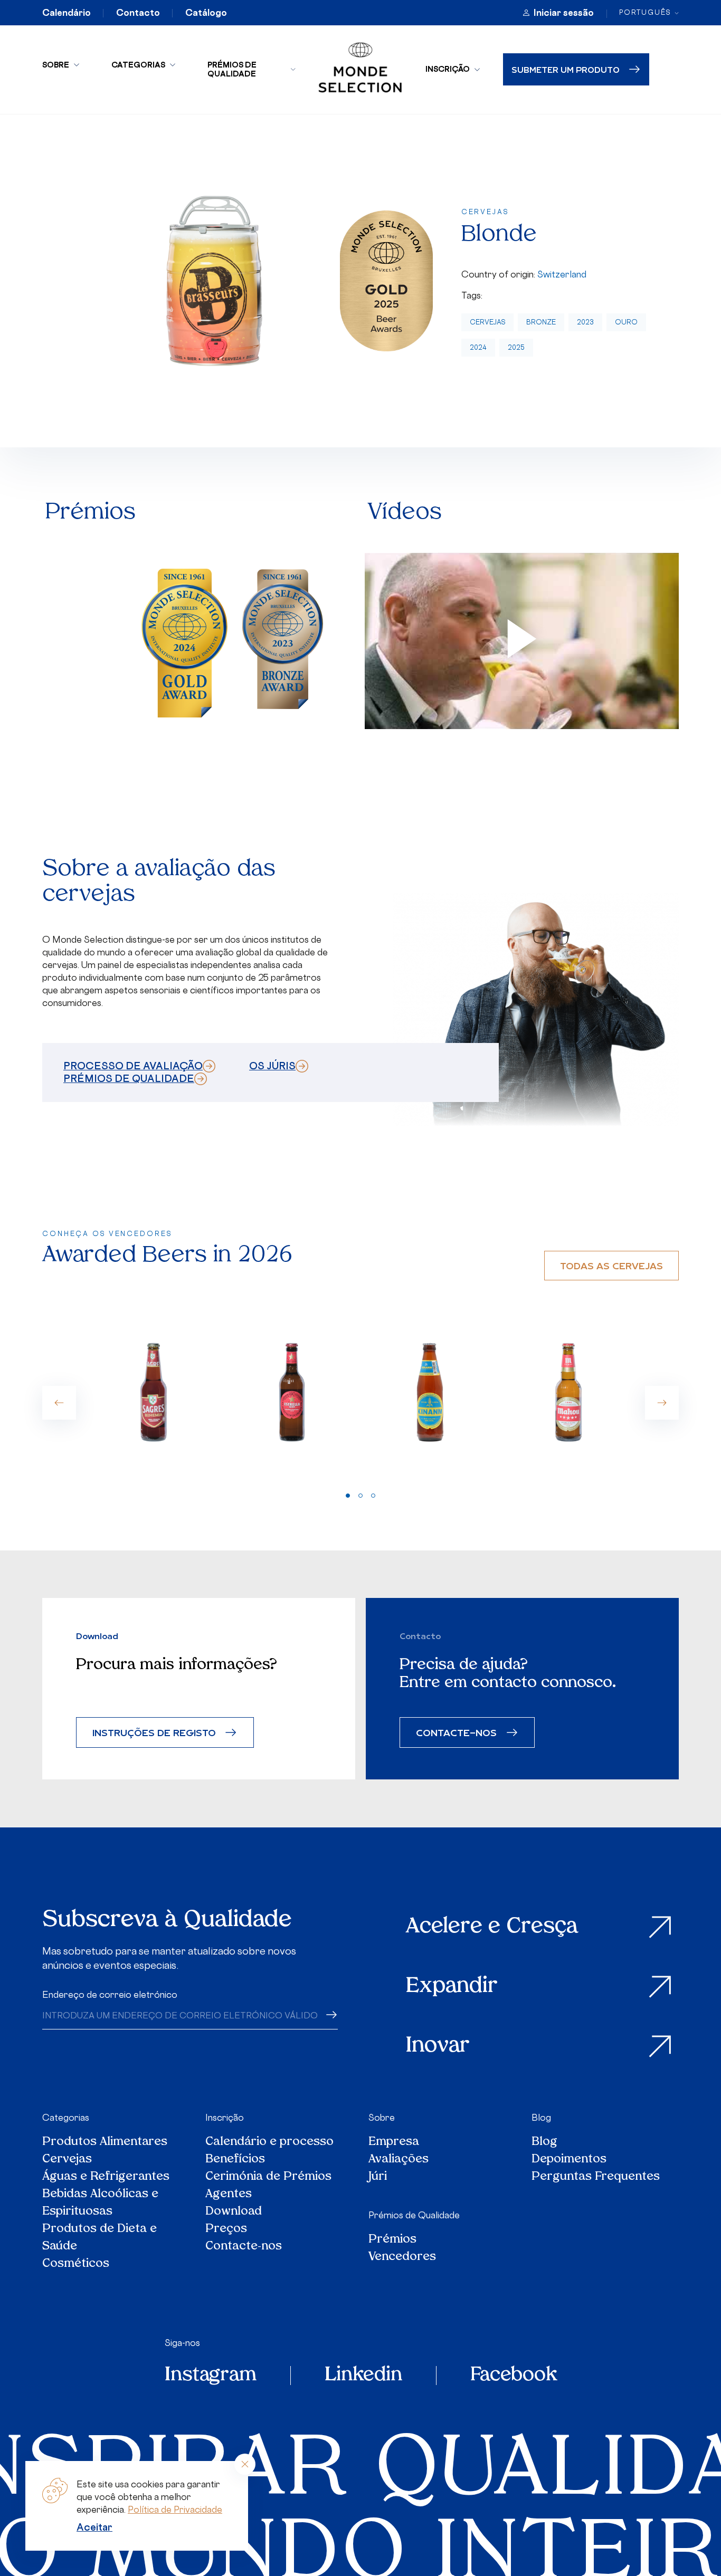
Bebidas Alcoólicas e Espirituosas (100, 2203)
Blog (541, 2118)
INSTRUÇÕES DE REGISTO (154, 1732)
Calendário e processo (269, 2142)
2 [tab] (360, 1496)
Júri (378, 2177)
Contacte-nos (244, 2247)
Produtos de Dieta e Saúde (99, 2238)
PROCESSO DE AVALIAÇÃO (133, 1066)
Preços (226, 2229)
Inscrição (448, 69)
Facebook (514, 2376)
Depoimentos (569, 2160)
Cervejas (487, 322)
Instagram (211, 2376)
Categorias (138, 65)
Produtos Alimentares (105, 2142)
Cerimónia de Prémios (268, 2177)
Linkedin (363, 2376)
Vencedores (402, 2257)
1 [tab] (348, 1496)
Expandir (452, 1987)
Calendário (67, 13)
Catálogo (206, 13)
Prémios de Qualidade (232, 69)
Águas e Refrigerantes (106, 2177)
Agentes (229, 2194)
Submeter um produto (566, 69)
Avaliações (399, 2160)
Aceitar (94, 2527)
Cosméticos (76, 2264)
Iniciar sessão (564, 13)
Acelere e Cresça (492, 1927)
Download (234, 2212)
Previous (59, 1403)
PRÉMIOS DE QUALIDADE (129, 1078)
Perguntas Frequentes (596, 2177)
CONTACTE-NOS (456, 1732)
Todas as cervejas (611, 1265)
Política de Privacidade (175, 2510)
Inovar (438, 2046)
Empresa (394, 2142)
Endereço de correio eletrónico (110, 1995)
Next (662, 1403)
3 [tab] (373, 1496)
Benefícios (235, 2160)
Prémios (392, 2240)
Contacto (138, 13)
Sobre (56, 65)
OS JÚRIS (272, 1066)
